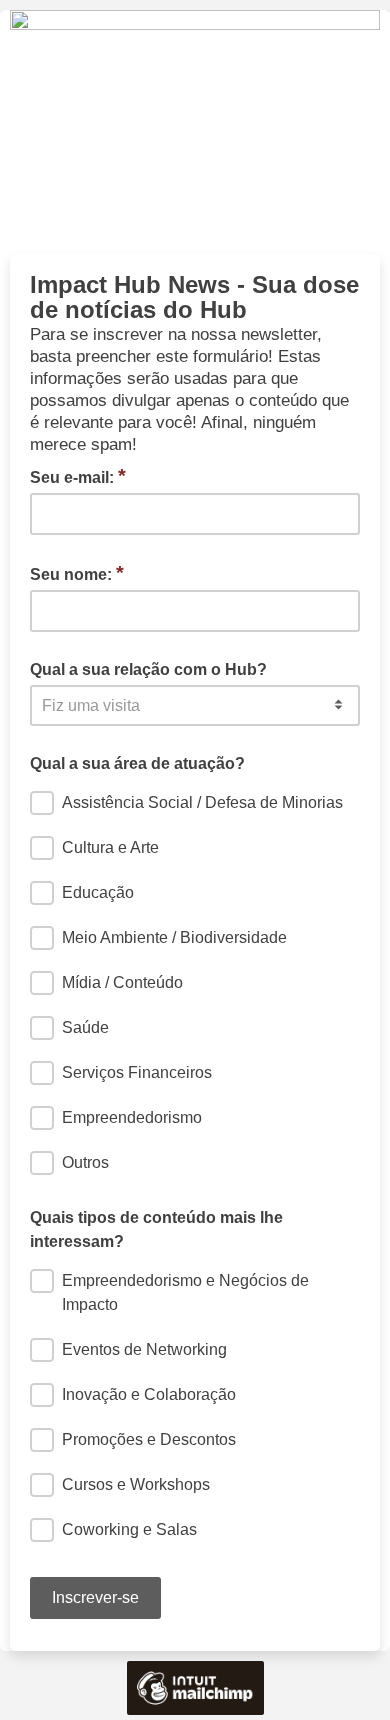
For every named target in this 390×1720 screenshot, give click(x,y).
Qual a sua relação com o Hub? (148, 669)
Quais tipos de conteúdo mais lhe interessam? (156, 1229)
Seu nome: (77, 573)
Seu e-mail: (78, 476)
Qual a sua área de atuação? (137, 763)
